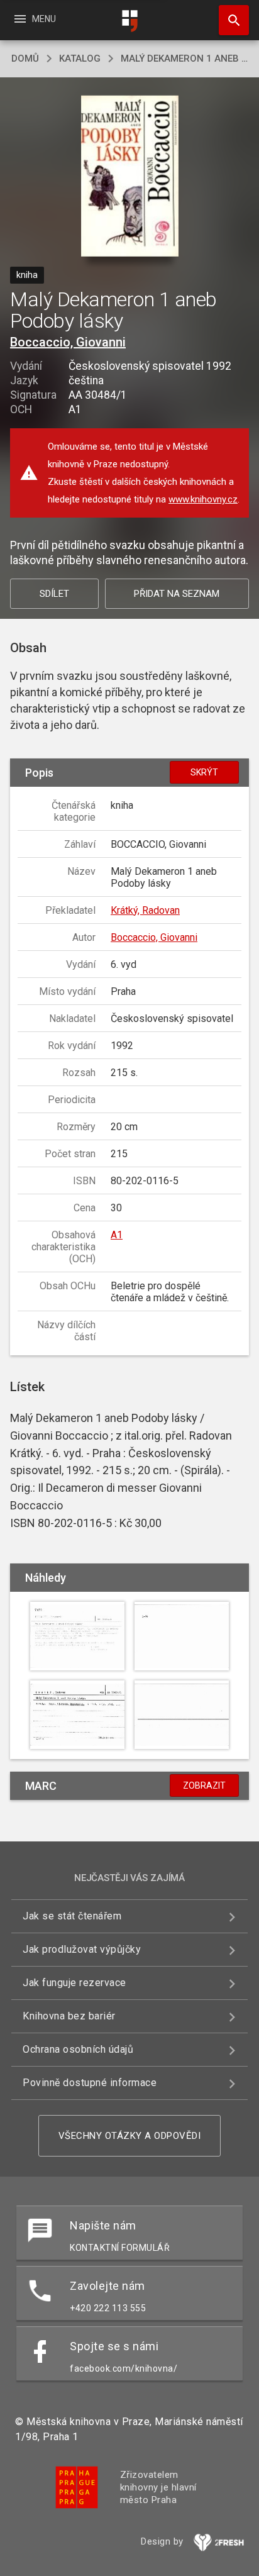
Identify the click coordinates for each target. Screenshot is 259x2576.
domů (25, 58)
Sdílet (54, 594)
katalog (80, 58)
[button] (130, 177)
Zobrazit (204, 1785)
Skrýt (204, 772)
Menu (34, 19)
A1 (117, 1235)
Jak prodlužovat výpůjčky (82, 1949)
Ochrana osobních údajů (78, 2049)
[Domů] (129, 21)
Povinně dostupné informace (90, 2083)
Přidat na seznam (177, 594)
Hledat (229, 20)
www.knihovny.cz (203, 499)
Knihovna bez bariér (69, 2016)
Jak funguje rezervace (74, 1983)
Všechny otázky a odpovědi (130, 2136)
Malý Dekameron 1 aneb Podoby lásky (184, 58)
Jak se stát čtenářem (72, 1916)
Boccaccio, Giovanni (68, 342)
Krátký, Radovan (145, 910)
